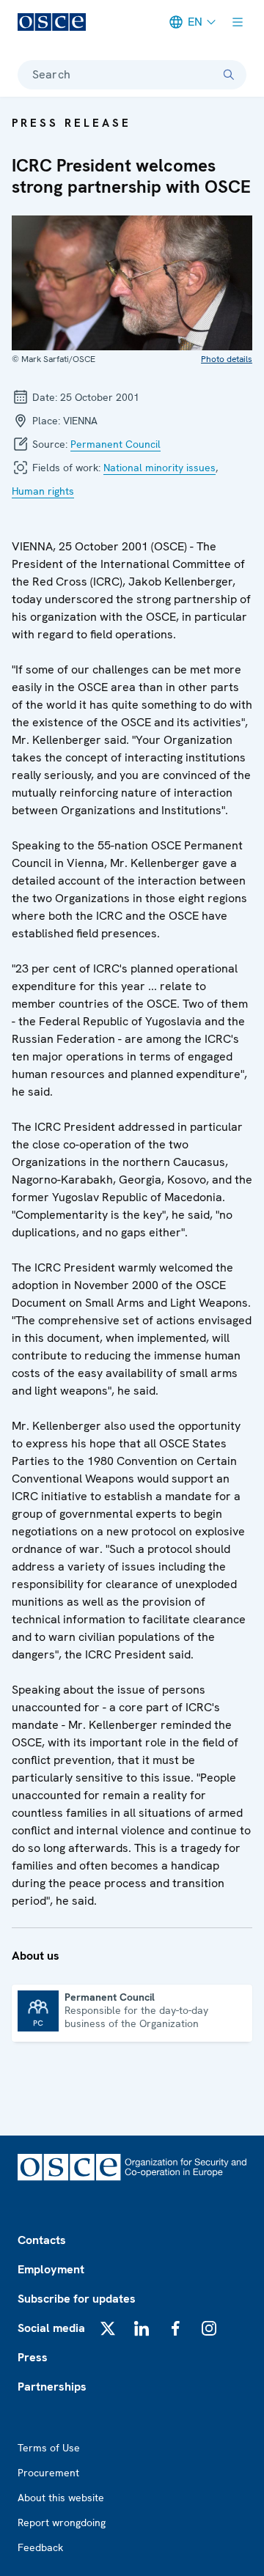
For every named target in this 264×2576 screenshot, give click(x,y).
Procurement (48, 2473)
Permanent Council (115, 444)
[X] (108, 2328)
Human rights (43, 491)
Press (33, 2357)
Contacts (42, 2240)
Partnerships (52, 2387)
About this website (61, 2498)
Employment (51, 2269)
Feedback (40, 2547)
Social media (51, 2328)
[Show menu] (238, 22)
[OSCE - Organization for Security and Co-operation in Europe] (52, 22)
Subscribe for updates (77, 2299)
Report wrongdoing (62, 2523)
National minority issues (159, 468)
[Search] (229, 75)
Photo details (227, 359)
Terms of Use (49, 2448)
